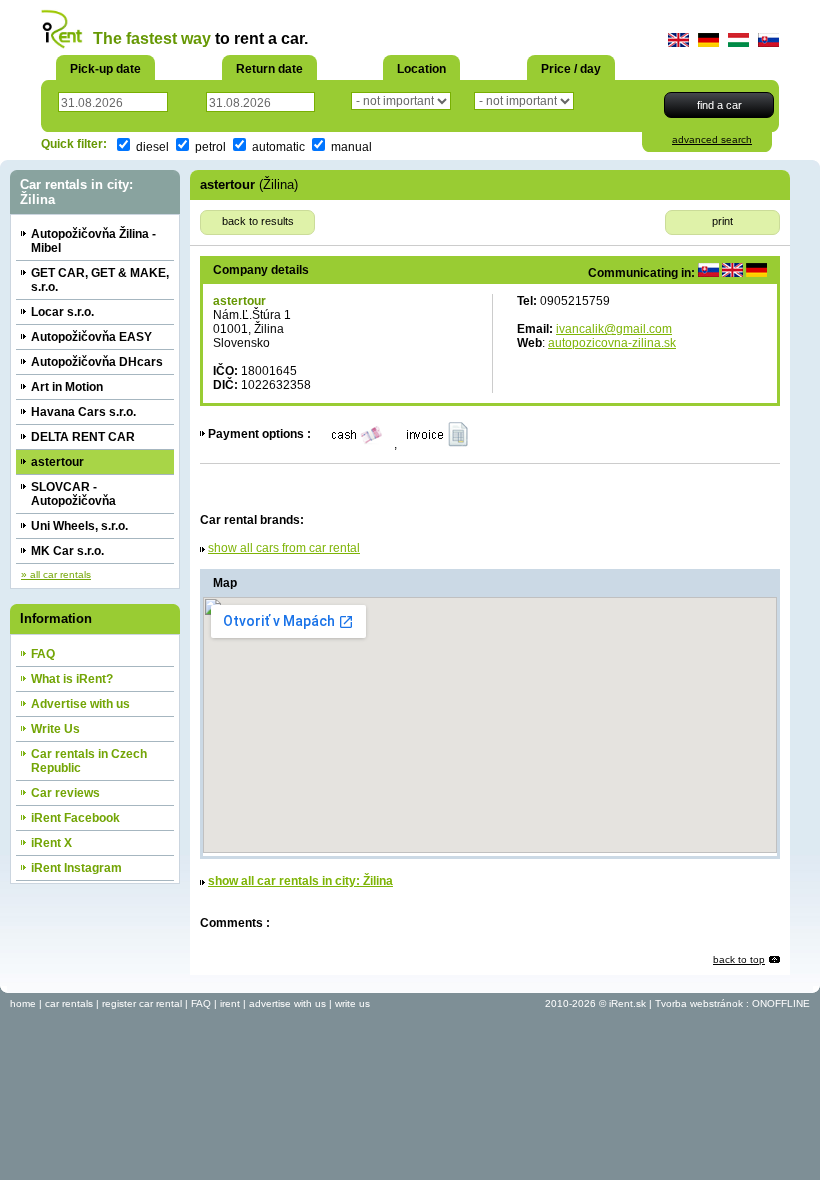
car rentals (69, 1003)
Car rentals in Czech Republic (89, 761)
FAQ (43, 654)
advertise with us (287, 1003)
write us (352, 1003)
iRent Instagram (76, 868)
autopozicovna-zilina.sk (612, 343)
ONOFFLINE (781, 1003)
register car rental (142, 1003)
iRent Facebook (75, 818)
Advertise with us (80, 704)
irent (230, 1003)
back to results (258, 221)
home (23, 1003)
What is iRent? (72, 679)
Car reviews (65, 793)
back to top (739, 959)
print (722, 221)
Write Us (55, 729)
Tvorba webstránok (699, 1003)
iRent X (51, 843)
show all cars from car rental (284, 548)
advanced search (712, 139)
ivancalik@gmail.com (614, 329)
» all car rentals (56, 574)
